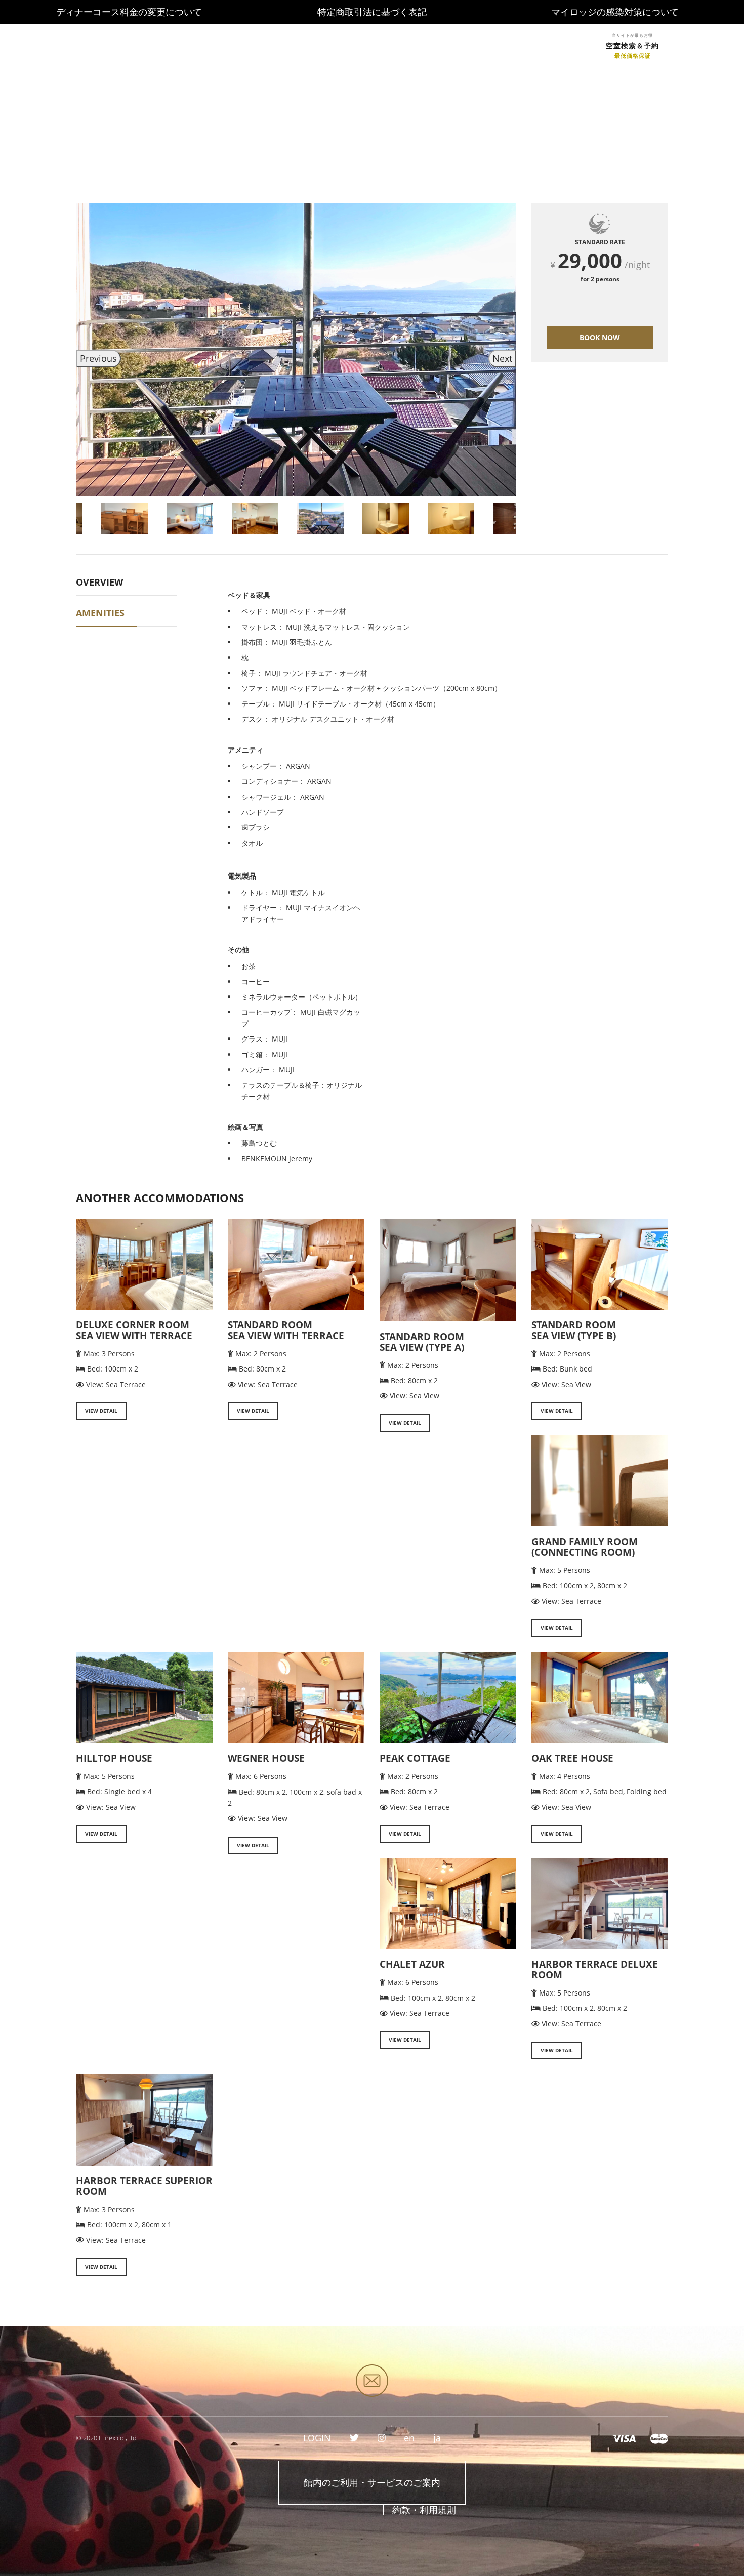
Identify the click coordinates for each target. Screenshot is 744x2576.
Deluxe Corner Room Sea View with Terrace (134, 1330)
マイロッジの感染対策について (615, 12)
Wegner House (266, 1758)
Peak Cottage (415, 1758)
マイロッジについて (436, 45)
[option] (296, 350)
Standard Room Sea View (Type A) (422, 1342)
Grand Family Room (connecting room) (585, 1547)
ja (437, 2438)
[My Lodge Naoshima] (110, 35)
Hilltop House (114, 1758)
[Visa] (624, 2438)
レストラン (358, 45)
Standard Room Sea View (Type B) (574, 1330)
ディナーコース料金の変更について (129, 12)
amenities (100, 613)
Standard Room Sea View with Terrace (286, 1330)
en (409, 2438)
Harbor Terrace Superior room (144, 2186)
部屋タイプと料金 (283, 45)
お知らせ (212, 45)
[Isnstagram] (382, 2438)
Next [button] (502, 358)
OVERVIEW (99, 582)
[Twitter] (354, 2438)
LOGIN (571, 45)
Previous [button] (98, 358)
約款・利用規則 (424, 2510)
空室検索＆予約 (632, 46)
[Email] (372, 2381)
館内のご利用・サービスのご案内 (372, 2482)
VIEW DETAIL (101, 1411)
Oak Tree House (572, 1758)
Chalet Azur (412, 1964)
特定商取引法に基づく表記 (372, 12)
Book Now (600, 337)
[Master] (659, 2438)
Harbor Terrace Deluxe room (595, 1969)
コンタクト (514, 45)
